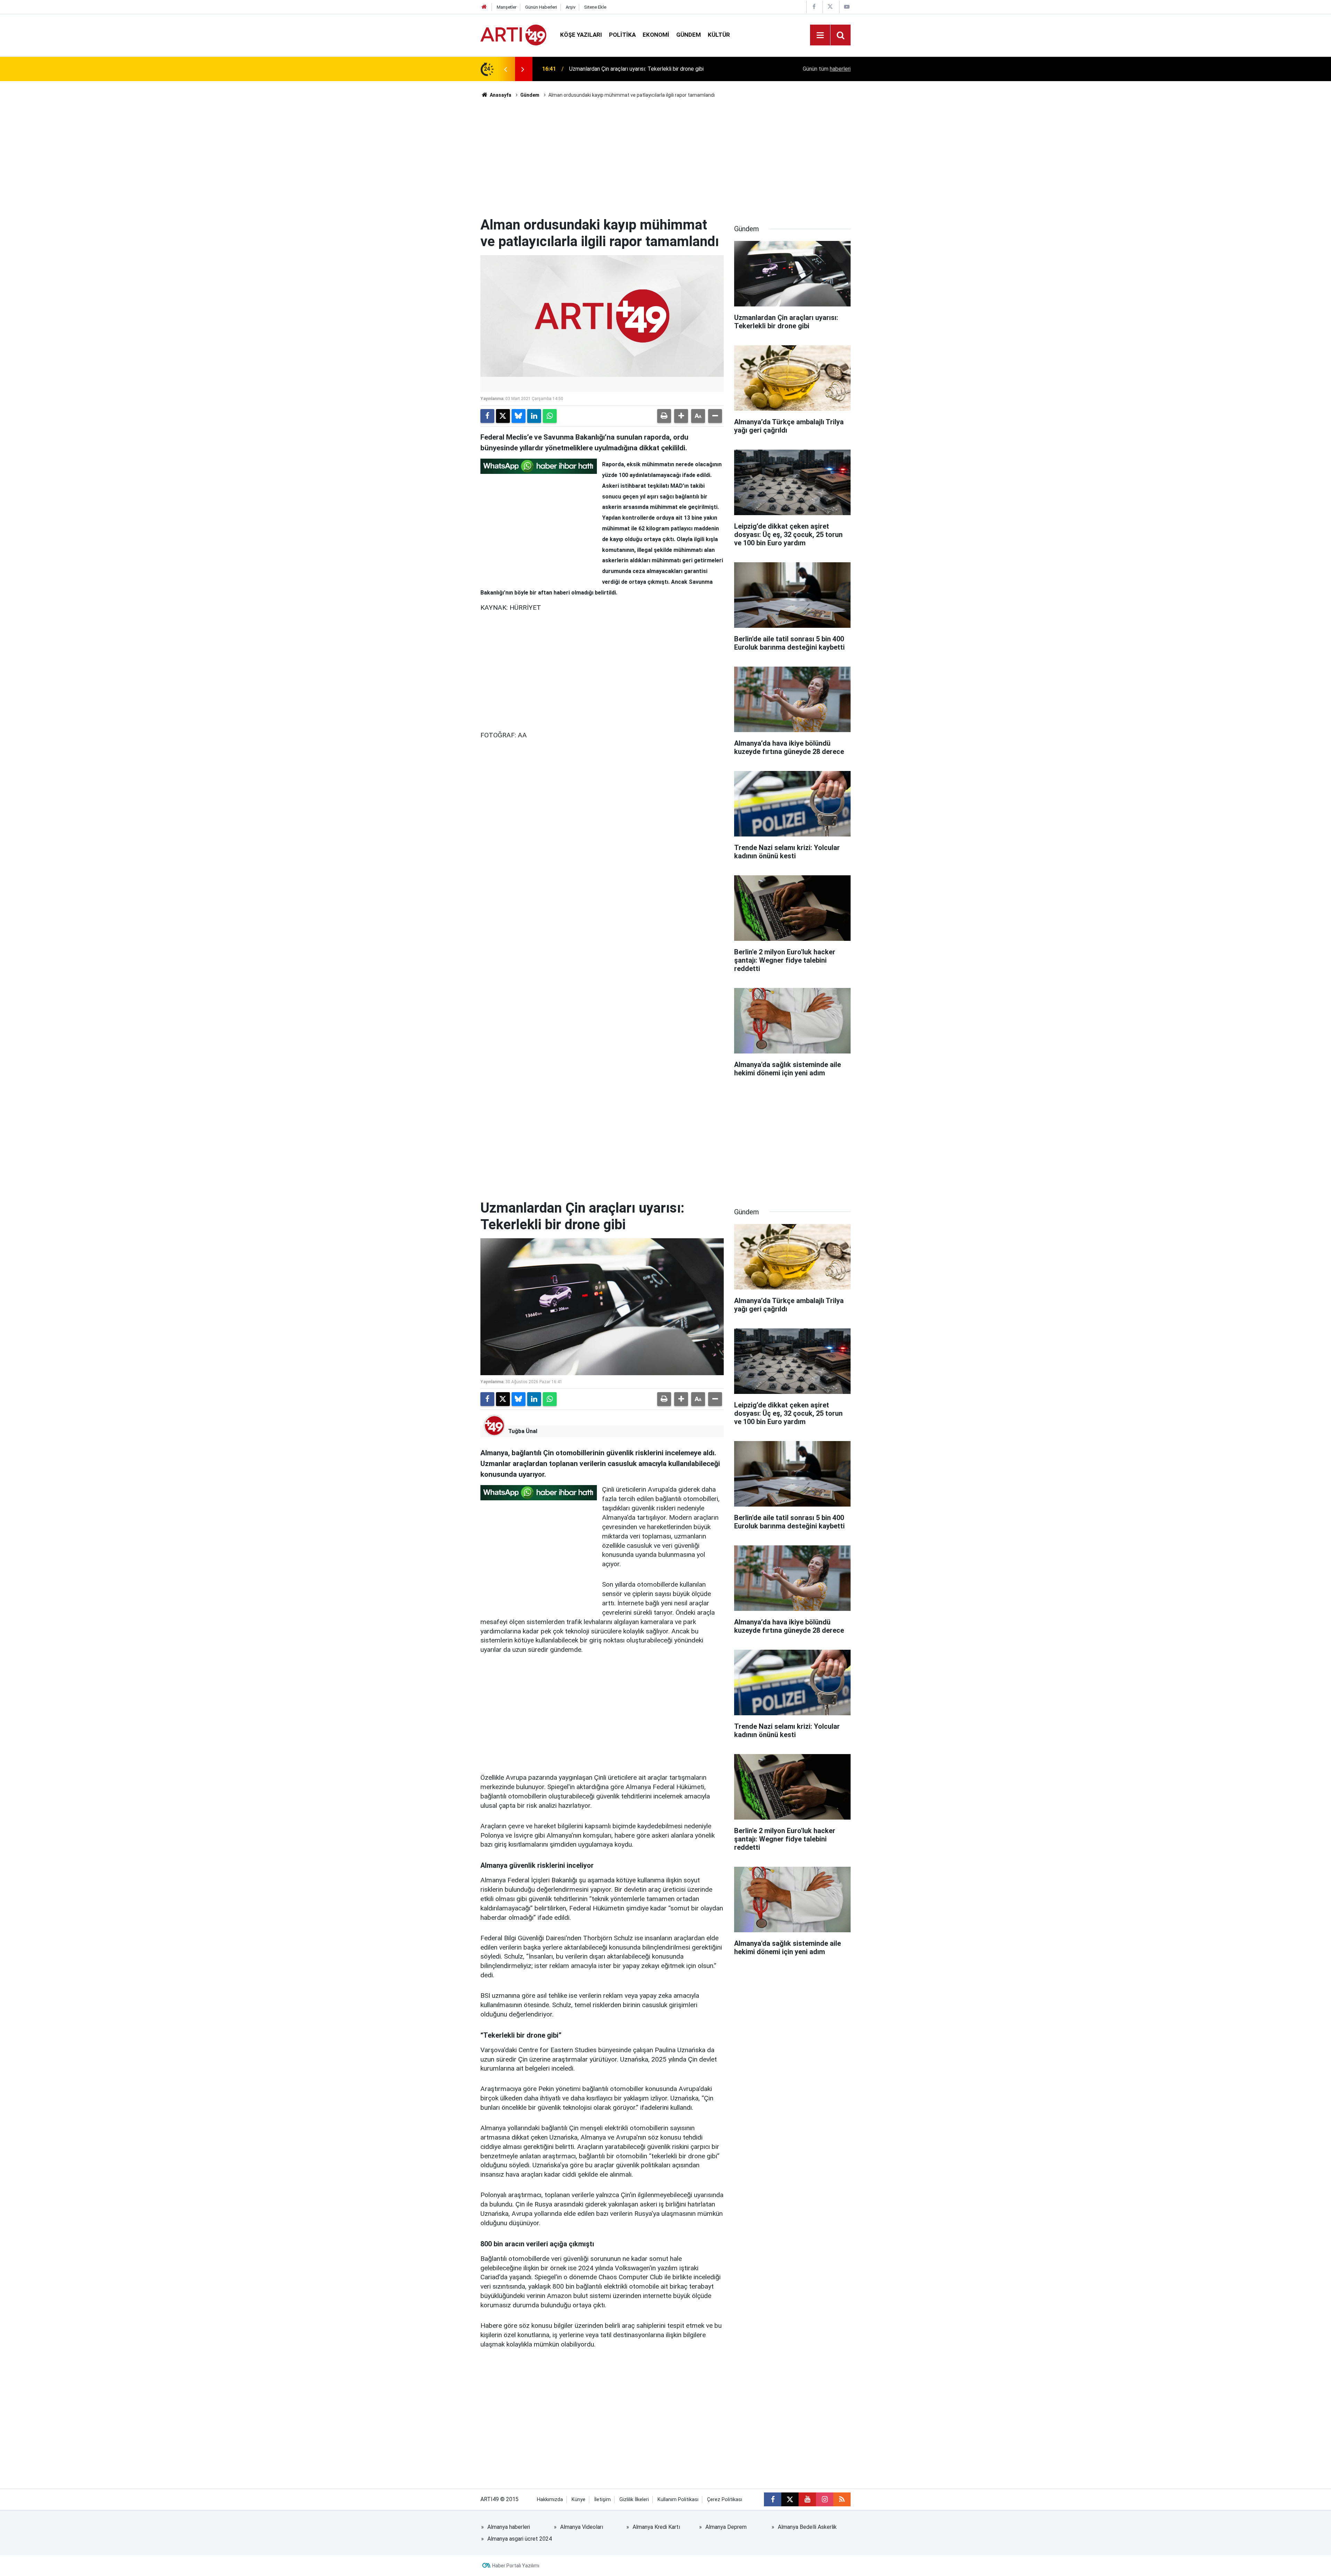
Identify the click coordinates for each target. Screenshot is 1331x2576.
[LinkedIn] (534, 416)
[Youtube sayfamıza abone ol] (807, 2499)
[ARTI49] (513, 34)
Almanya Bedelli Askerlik (807, 2527)
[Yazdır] (664, 416)
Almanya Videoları (582, 2527)
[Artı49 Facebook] (814, 7)
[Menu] (820, 35)
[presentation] (505, 69)
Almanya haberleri (509, 2527)
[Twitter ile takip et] (790, 2499)
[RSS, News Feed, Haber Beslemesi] (842, 2499)
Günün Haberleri (541, 7)
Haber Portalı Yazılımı (516, 2566)
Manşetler (507, 7)
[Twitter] (503, 416)
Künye (578, 2500)
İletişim (602, 2500)
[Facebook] (487, 416)
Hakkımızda (550, 2500)
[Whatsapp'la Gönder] (550, 416)
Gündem (689, 35)
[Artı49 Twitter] (830, 7)
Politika (622, 35)
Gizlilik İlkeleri (634, 2500)
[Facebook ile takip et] (773, 2499)
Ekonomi (656, 35)
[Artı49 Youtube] (847, 7)
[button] (681, 416)
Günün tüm (827, 69)
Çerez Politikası (725, 2500)
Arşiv (571, 7)
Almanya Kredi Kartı (656, 2527)
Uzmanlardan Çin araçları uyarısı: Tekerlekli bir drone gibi (636, 69)
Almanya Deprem (726, 2527)
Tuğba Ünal (523, 1431)
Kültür (719, 35)
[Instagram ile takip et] (825, 2499)
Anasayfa (500, 95)
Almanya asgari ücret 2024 (520, 2539)
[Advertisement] (665, 158)
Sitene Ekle (595, 7)
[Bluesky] (519, 416)
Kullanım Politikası (678, 2500)
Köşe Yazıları (581, 35)
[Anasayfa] (484, 7)
